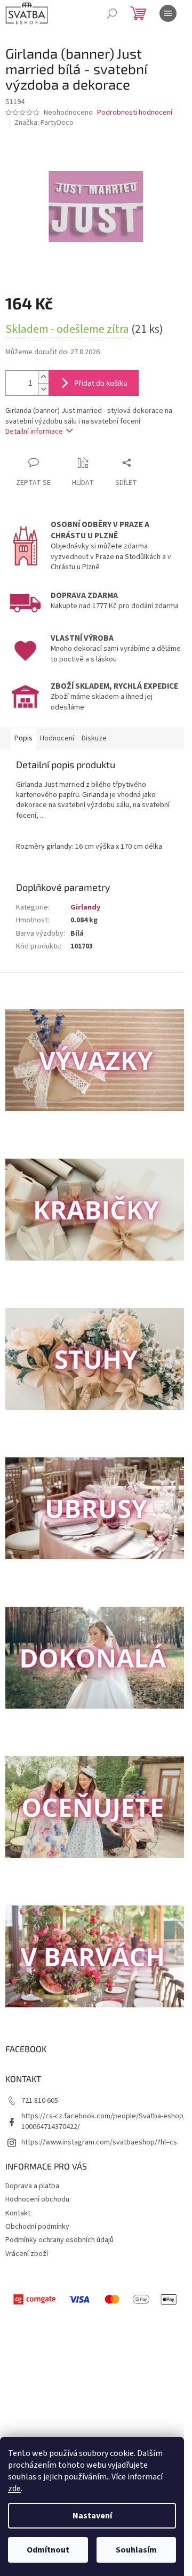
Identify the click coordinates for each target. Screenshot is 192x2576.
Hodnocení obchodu (37, 2199)
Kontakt (18, 2213)
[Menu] (168, 13)
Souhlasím (136, 2550)
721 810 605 (40, 2101)
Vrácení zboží (27, 2254)
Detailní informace (34, 432)
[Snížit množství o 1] (43, 389)
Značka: (44, 123)
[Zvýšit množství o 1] (43, 377)
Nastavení (92, 2516)
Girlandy (85, 907)
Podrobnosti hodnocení (135, 113)
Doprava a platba (32, 2186)
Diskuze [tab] (94, 738)
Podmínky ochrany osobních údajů (59, 2240)
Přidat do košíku (101, 383)
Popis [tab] (23, 738)
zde (14, 2489)
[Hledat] (112, 13)
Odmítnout (48, 2550)
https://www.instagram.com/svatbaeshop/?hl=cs (99, 2142)
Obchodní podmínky (37, 2227)
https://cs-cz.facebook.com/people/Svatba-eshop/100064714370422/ (104, 2121)
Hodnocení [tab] (57, 738)
